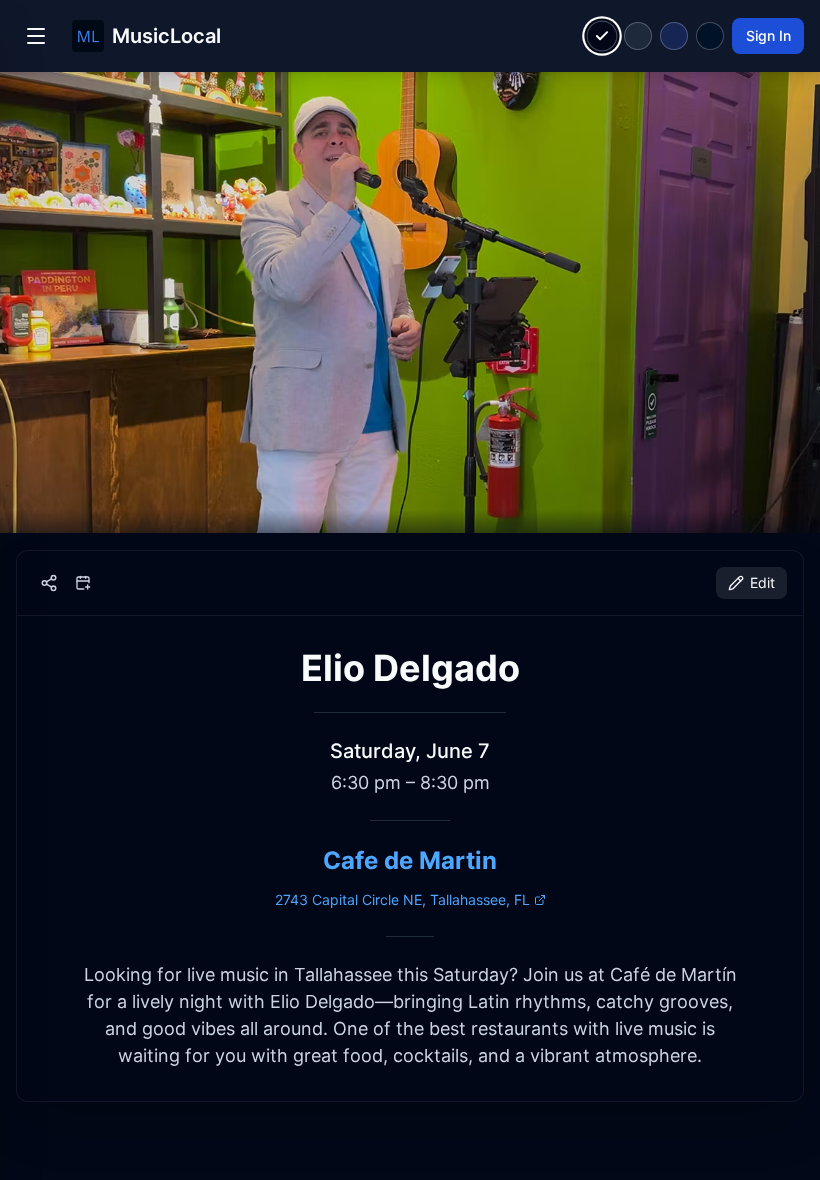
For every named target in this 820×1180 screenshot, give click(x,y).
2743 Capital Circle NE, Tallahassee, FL (402, 899)
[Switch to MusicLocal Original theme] (602, 36)
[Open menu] (36, 36)
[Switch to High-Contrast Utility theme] (710, 36)
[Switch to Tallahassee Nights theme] (674, 36)
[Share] (49, 583)
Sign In (768, 35)
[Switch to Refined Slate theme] (638, 36)
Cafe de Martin (410, 860)
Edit (762, 582)
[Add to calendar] (83, 583)
